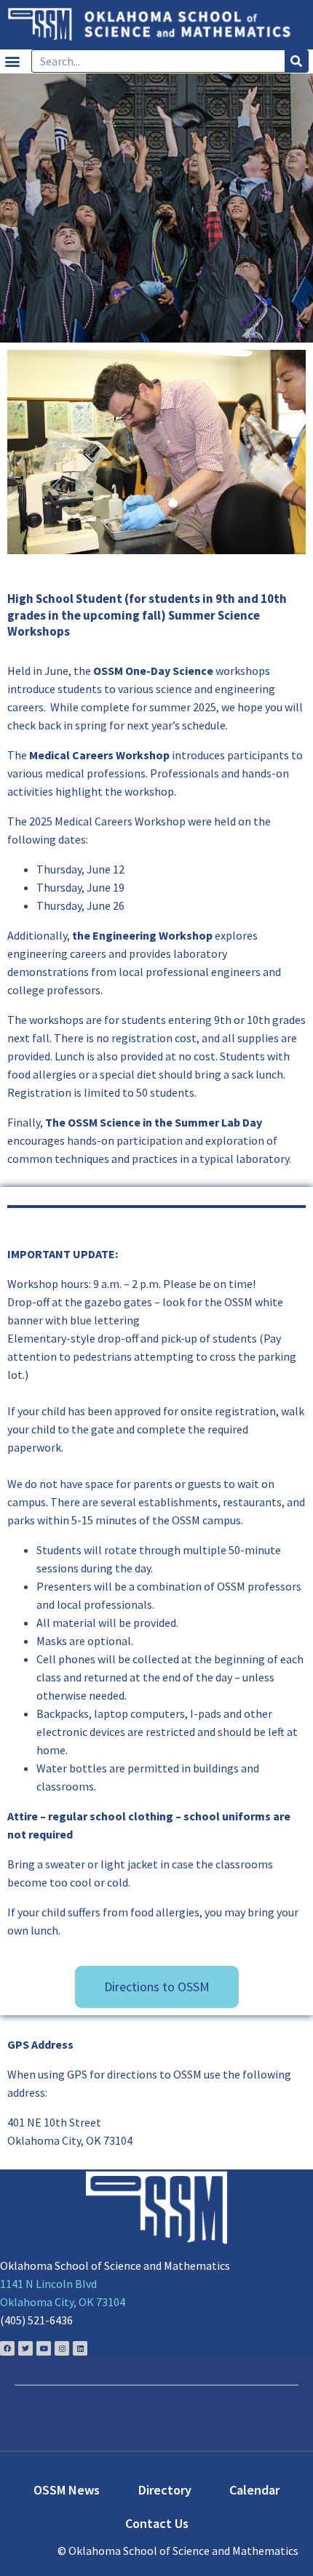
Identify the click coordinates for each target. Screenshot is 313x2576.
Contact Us (157, 2523)
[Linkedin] (80, 2348)
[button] (12, 61)
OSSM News (67, 2490)
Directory (165, 2490)
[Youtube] (44, 2348)
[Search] (296, 61)
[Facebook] (7, 2348)
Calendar (254, 2490)
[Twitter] (25, 2348)
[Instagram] (62, 2348)
